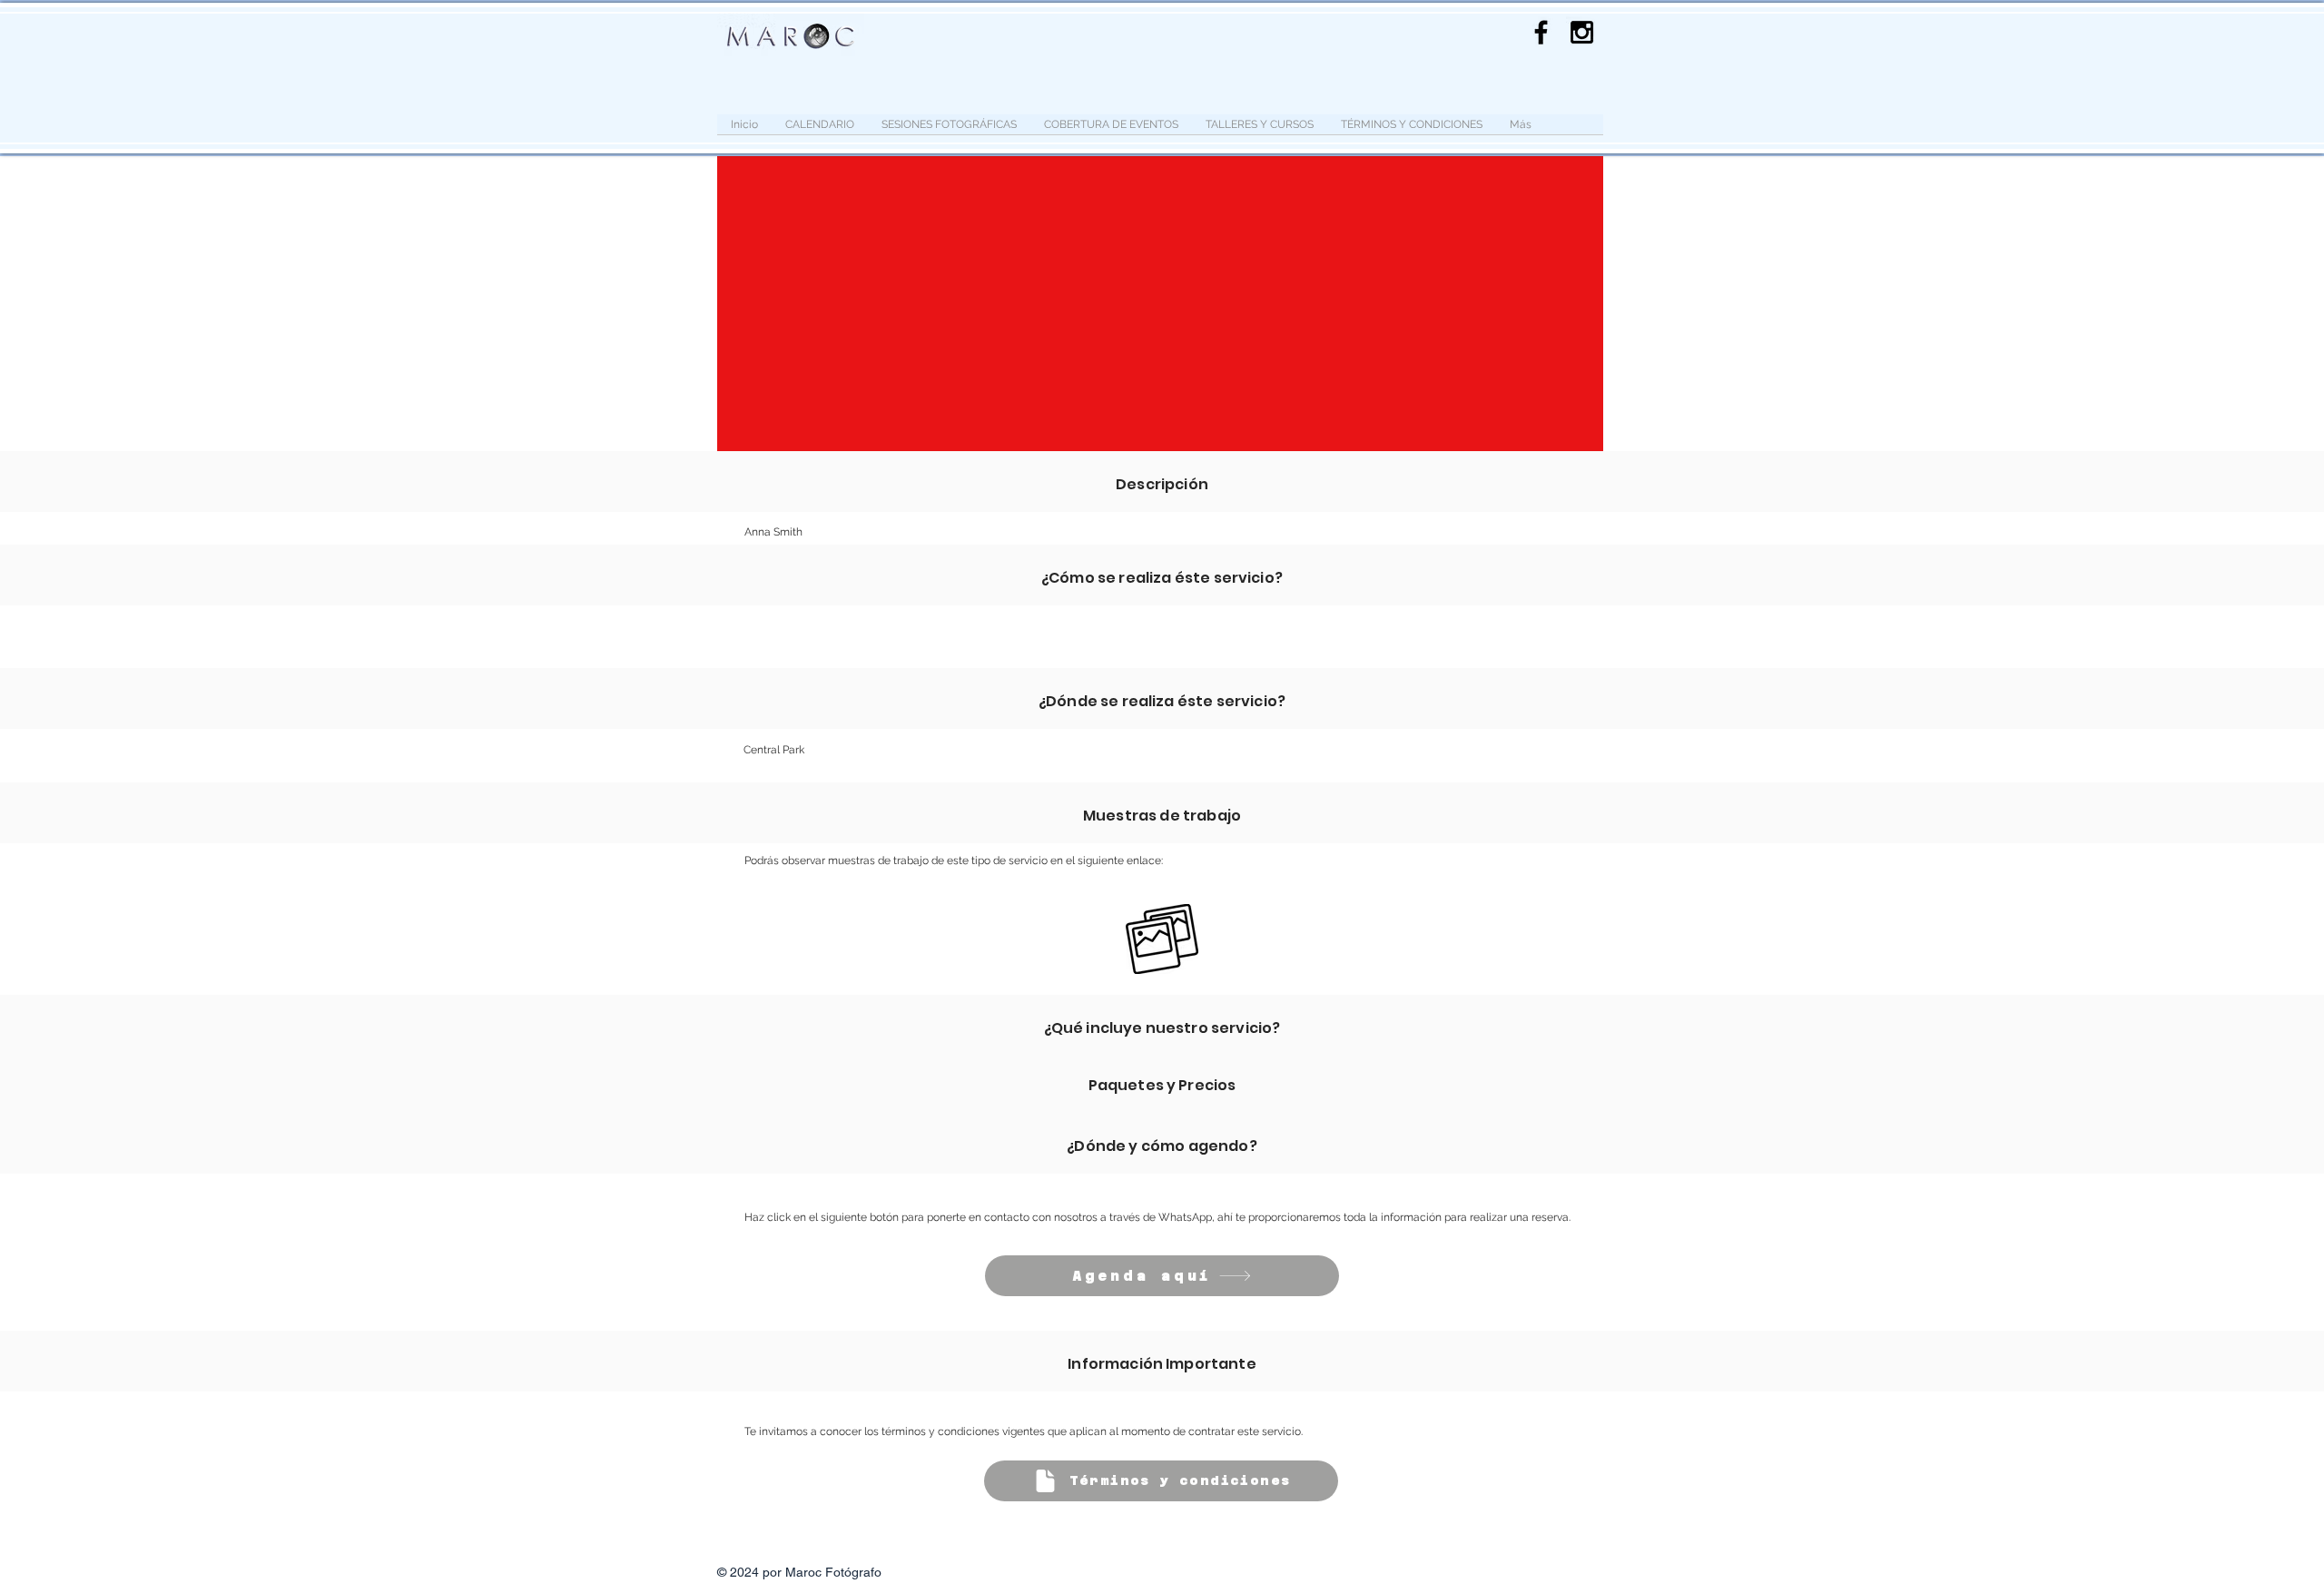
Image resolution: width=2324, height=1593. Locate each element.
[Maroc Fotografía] (1582, 32)
